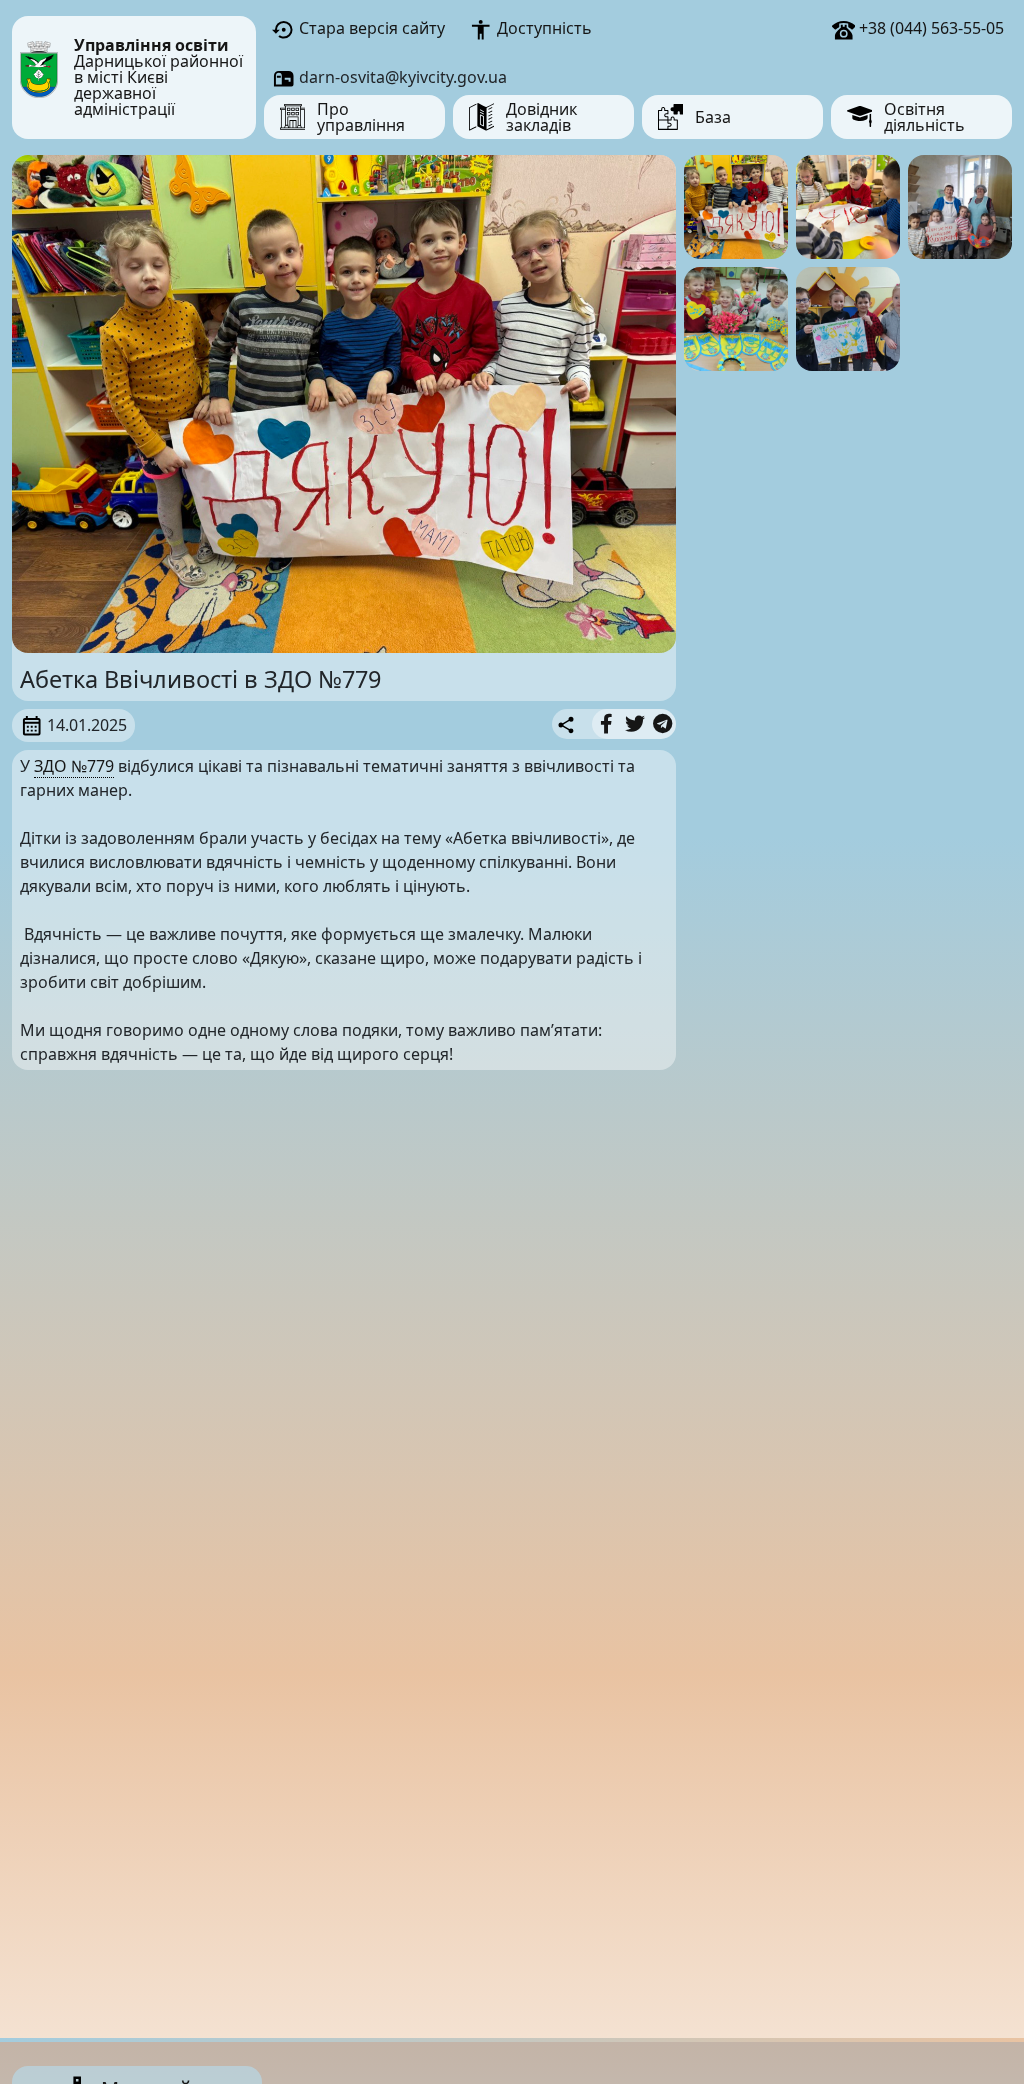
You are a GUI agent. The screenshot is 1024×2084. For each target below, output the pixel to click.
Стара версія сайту (370, 28)
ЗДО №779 (74, 766)
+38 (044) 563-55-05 (929, 28)
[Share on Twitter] (635, 724)
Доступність (542, 28)
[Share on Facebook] (606, 724)
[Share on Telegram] (662, 724)
